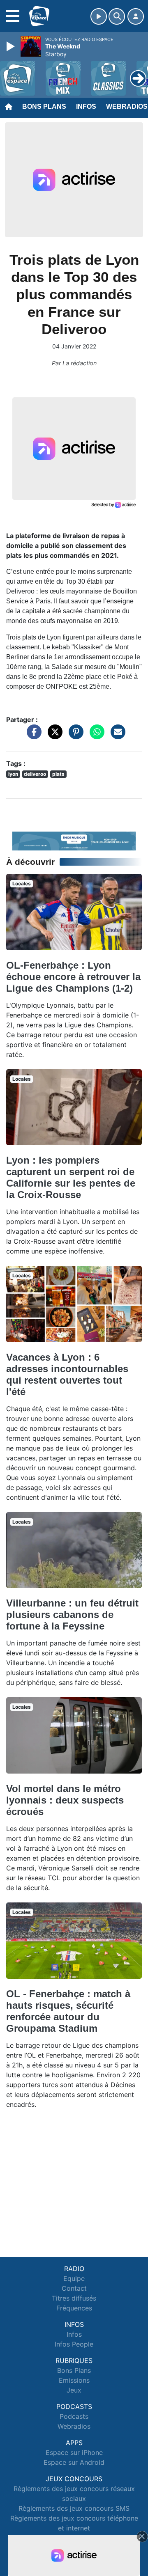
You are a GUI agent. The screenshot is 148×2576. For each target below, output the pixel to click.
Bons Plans (44, 107)
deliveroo (35, 774)
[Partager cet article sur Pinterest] (74, 736)
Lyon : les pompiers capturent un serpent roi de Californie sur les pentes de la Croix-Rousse (71, 1177)
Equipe (74, 2278)
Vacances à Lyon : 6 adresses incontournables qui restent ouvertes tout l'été (67, 1374)
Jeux (74, 2390)
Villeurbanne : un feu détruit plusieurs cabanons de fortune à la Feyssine (72, 1615)
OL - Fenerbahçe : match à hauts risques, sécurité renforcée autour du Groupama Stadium (68, 2011)
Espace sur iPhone (74, 2452)
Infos (86, 107)
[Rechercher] (117, 16)
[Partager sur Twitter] (53, 736)
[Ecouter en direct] (99, 16)
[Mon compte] (136, 16)
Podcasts (74, 2416)
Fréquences (74, 2308)
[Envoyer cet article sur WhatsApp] (95, 736)
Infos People (74, 2344)
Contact (74, 2288)
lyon (13, 774)
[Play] (12, 46)
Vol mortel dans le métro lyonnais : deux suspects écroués (65, 1800)
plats (58, 774)
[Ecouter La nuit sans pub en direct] (74, 840)
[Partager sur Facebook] (32, 736)
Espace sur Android (74, 2462)
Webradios (74, 2426)
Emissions (74, 2380)
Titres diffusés (74, 2298)
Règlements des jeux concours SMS (74, 2508)
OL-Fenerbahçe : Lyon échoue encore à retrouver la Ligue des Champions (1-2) (73, 977)
